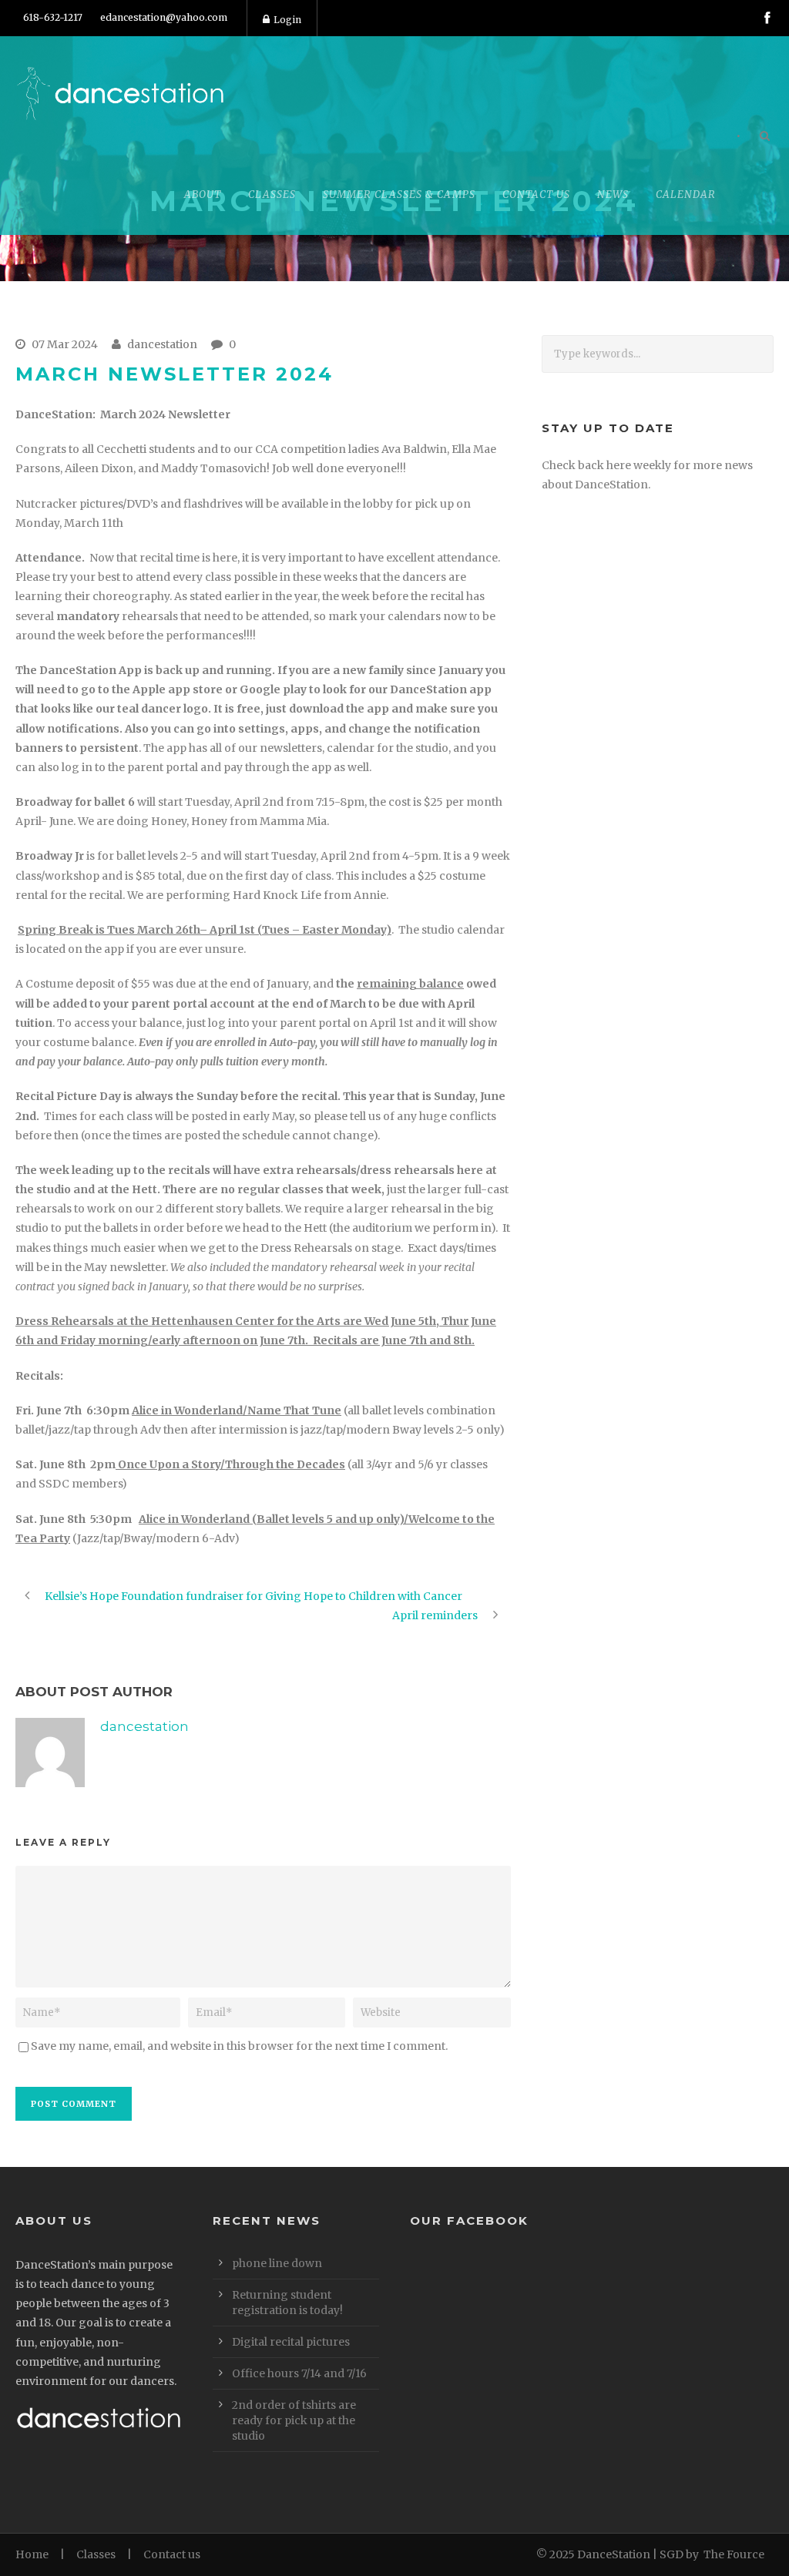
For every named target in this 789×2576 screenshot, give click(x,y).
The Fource (734, 2554)
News (613, 195)
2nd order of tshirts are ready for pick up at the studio (294, 2420)
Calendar (686, 195)
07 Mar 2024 (65, 344)
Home (32, 2554)
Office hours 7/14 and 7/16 (299, 2373)
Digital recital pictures (291, 2342)
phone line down (277, 2263)
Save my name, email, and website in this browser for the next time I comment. (239, 2046)
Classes (96, 2554)
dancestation (162, 344)
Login (287, 20)
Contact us (172, 2554)
